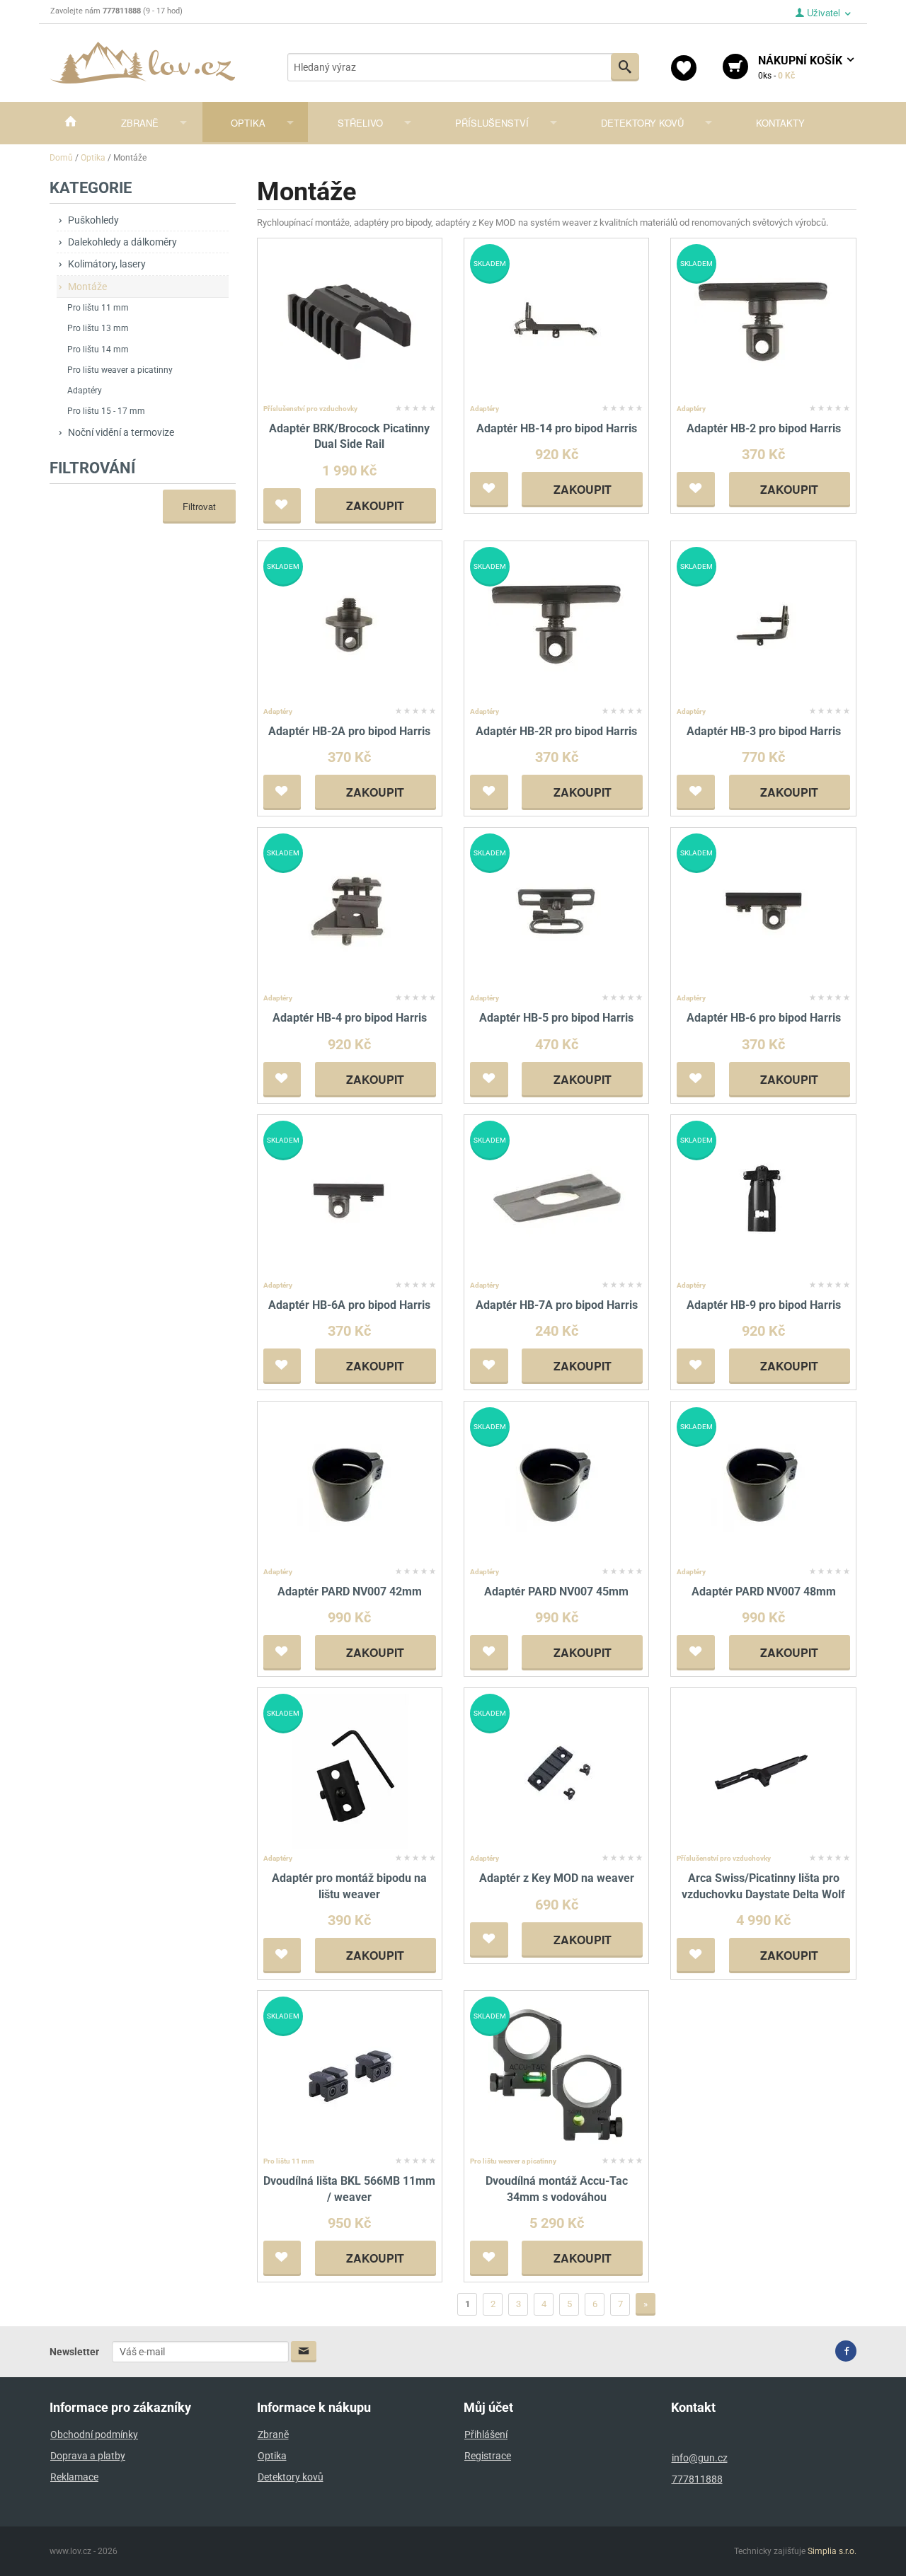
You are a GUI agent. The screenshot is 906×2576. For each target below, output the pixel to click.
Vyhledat (625, 67)
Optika (248, 123)
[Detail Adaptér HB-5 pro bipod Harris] (557, 910)
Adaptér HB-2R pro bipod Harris (556, 731)
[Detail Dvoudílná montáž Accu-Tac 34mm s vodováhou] (557, 2073)
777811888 (697, 2479)
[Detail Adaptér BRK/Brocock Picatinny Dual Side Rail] (349, 321)
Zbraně (140, 123)
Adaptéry (85, 391)
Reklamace (74, 2477)
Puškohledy (93, 220)
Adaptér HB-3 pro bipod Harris (764, 731)
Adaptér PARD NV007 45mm (556, 1592)
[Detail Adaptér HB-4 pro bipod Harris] (349, 910)
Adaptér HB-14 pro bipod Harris (557, 428)
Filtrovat (199, 506)
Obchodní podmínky (94, 2435)
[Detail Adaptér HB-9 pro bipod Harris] (763, 1197)
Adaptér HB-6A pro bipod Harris (349, 1305)
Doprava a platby (88, 2456)
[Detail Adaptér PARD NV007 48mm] (763, 1484)
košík (802, 67)
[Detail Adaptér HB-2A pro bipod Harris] (349, 624)
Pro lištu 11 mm (98, 308)
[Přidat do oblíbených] (282, 506)
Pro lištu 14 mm (98, 350)
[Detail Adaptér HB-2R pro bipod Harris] (557, 624)
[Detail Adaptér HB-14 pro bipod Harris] (557, 321)
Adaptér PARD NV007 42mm (350, 1592)
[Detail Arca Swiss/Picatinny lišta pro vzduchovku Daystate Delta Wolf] (763, 1771)
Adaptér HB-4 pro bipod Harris (350, 1018)
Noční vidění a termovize (121, 432)
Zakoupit (375, 506)
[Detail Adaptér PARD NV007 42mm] (349, 1484)
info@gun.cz (700, 2458)
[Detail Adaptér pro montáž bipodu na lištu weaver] (349, 1771)
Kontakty (780, 123)
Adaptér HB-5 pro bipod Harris (556, 1018)
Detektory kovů (642, 123)
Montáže (87, 287)
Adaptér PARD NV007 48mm (764, 1592)
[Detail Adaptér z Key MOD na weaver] (557, 1771)
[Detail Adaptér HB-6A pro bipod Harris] (349, 1197)
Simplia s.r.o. (832, 2551)
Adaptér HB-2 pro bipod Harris (764, 428)
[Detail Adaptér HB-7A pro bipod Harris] (557, 1197)
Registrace (488, 2456)
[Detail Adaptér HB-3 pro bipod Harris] (763, 624)
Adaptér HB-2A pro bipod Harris (349, 731)
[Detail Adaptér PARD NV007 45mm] (557, 1484)
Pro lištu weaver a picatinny (120, 370)
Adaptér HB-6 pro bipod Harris (764, 1018)
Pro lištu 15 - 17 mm (106, 411)
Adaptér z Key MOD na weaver (557, 1878)
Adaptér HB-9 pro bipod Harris (764, 1305)
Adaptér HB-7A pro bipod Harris (557, 1305)
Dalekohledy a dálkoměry (122, 242)
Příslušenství (492, 123)
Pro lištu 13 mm (98, 328)
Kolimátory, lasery (107, 264)
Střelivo (360, 123)
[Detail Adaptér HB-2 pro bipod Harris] (763, 321)
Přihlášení (486, 2435)
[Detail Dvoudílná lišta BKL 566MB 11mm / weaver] (349, 2073)
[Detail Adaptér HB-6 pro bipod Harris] (763, 910)
